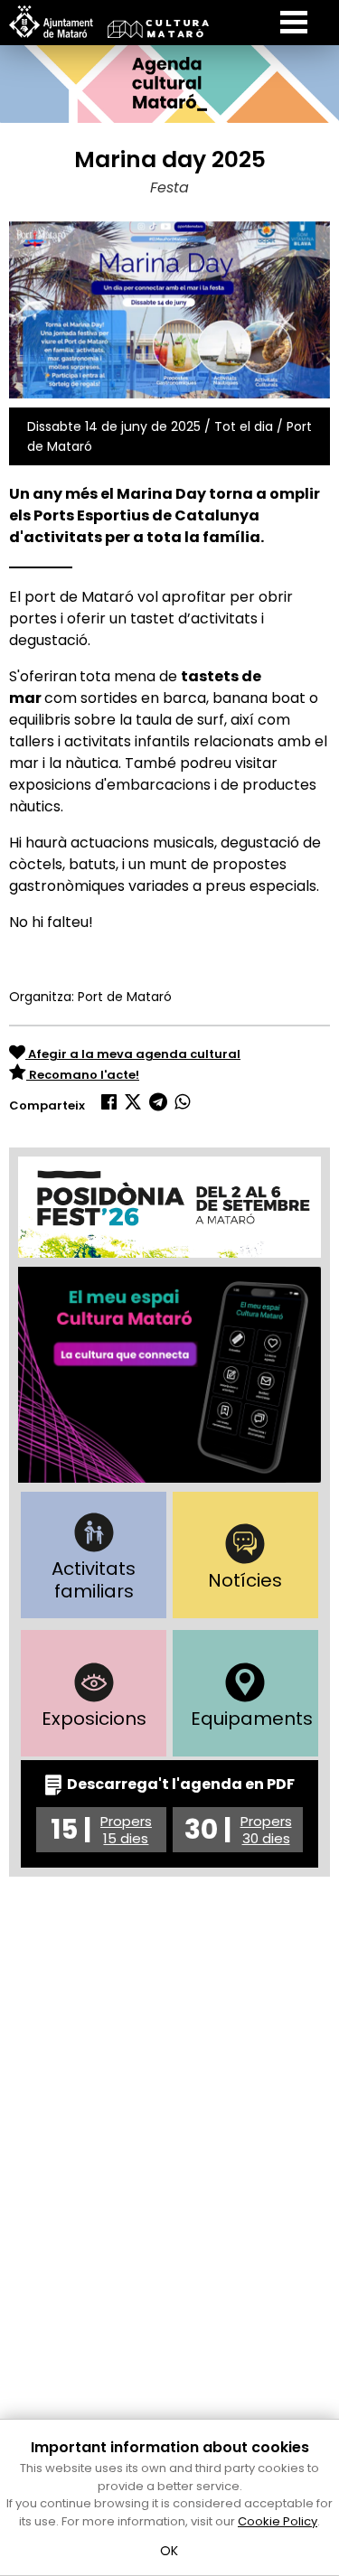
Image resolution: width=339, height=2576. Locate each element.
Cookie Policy (278, 2521)
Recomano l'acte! (83, 1075)
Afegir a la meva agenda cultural (133, 1054)
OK (169, 2551)
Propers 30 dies (266, 1830)
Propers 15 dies (126, 1830)
